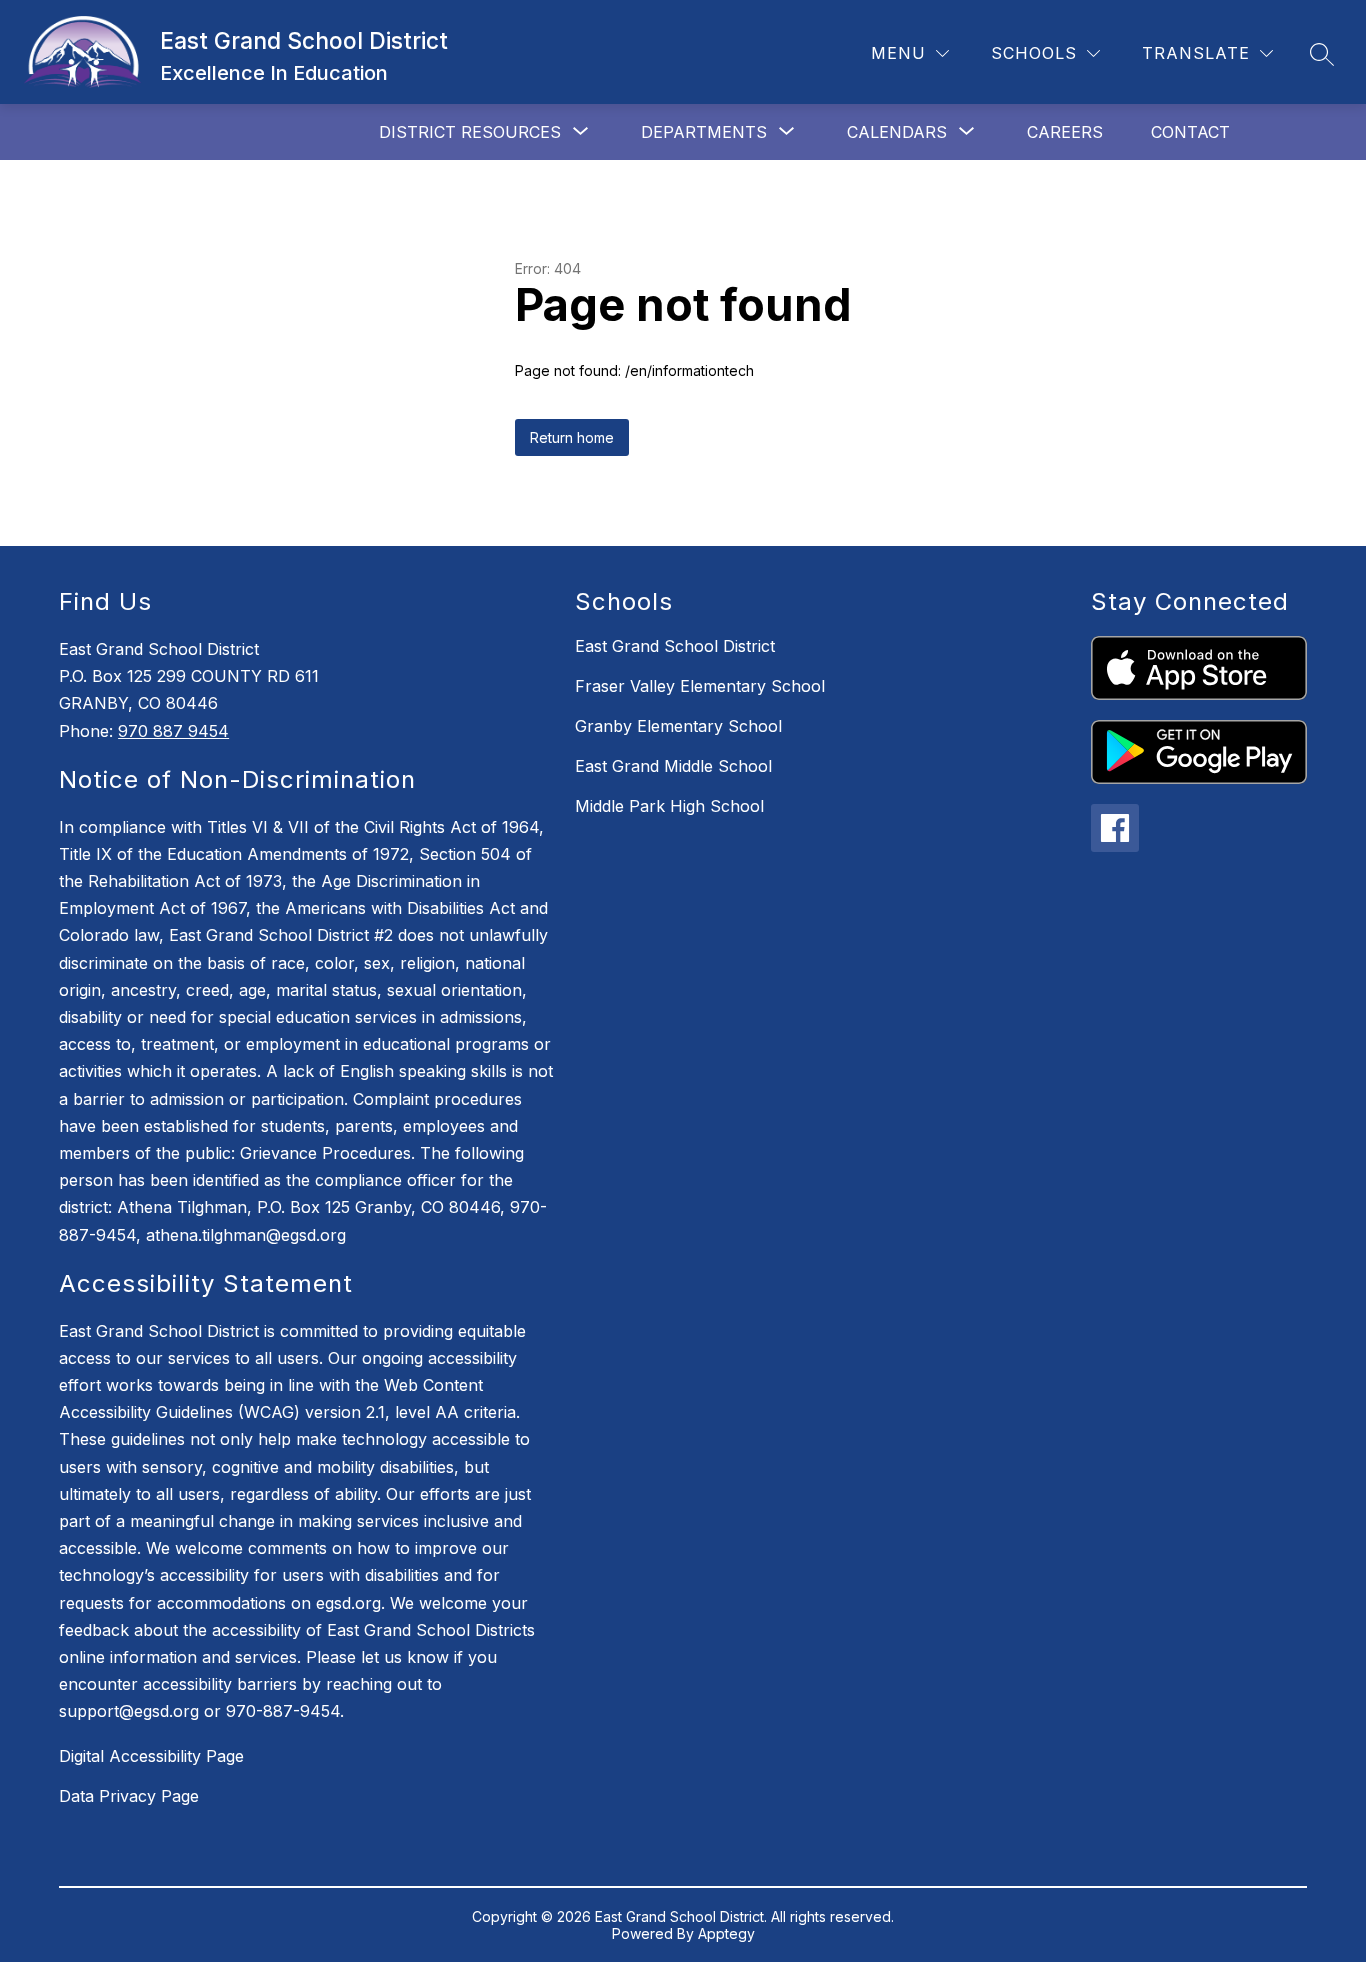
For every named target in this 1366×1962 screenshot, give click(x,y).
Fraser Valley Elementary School (700, 686)
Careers (1065, 132)
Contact (1190, 132)
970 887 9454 (173, 731)
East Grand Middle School (673, 766)
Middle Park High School (669, 806)
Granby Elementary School (678, 726)
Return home (572, 437)
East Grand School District (675, 646)
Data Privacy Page (129, 1796)
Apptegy (726, 1933)
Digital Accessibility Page (151, 1756)
